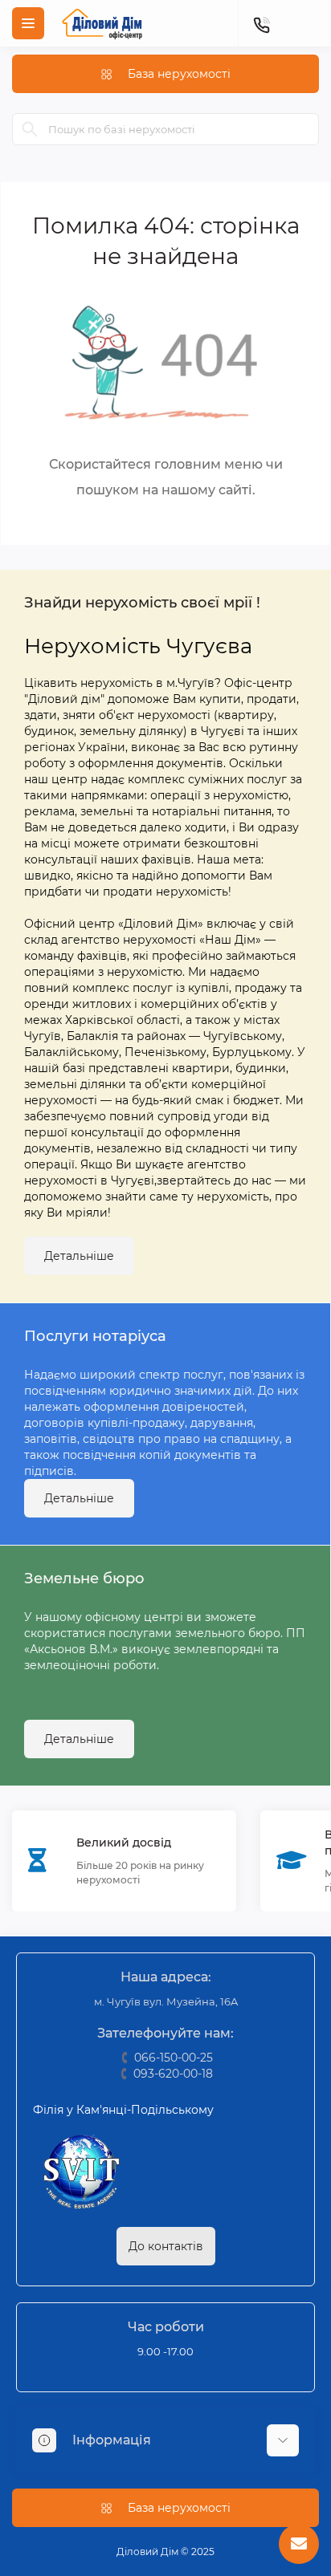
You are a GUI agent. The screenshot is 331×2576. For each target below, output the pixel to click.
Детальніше (79, 1256)
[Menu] (28, 23)
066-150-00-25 (174, 2058)
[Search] (30, 129)
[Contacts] (261, 23)
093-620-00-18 (173, 2074)
